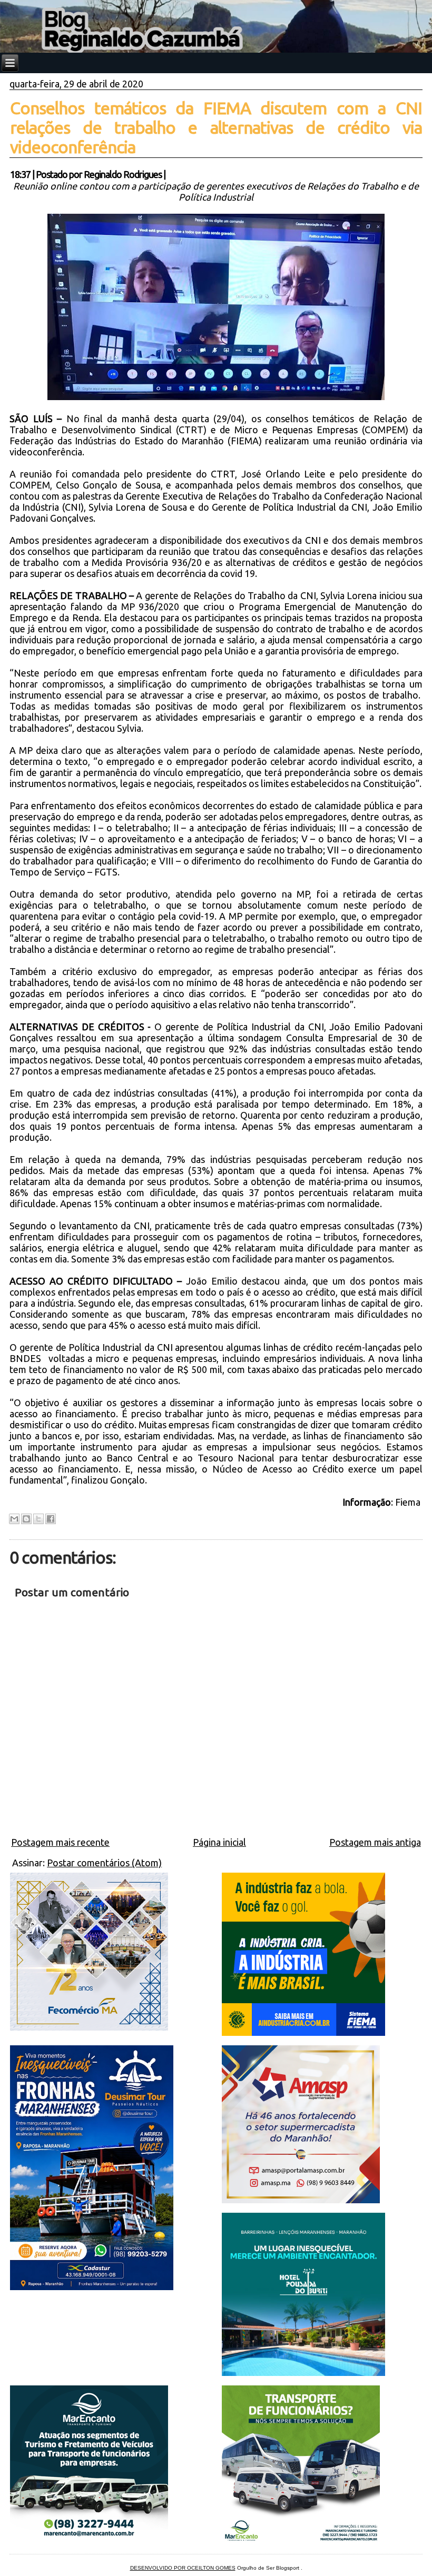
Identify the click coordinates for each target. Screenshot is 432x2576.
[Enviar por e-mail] (14, 1519)
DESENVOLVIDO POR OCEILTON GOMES (183, 2568)
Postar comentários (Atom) (104, 1863)
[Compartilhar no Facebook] (51, 1519)
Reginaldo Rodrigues (123, 174)
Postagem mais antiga (375, 1842)
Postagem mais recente (60, 1842)
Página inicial (219, 1842)
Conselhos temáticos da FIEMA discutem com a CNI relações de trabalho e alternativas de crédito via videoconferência (216, 127)
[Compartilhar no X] (38, 1519)
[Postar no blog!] (26, 1519)
